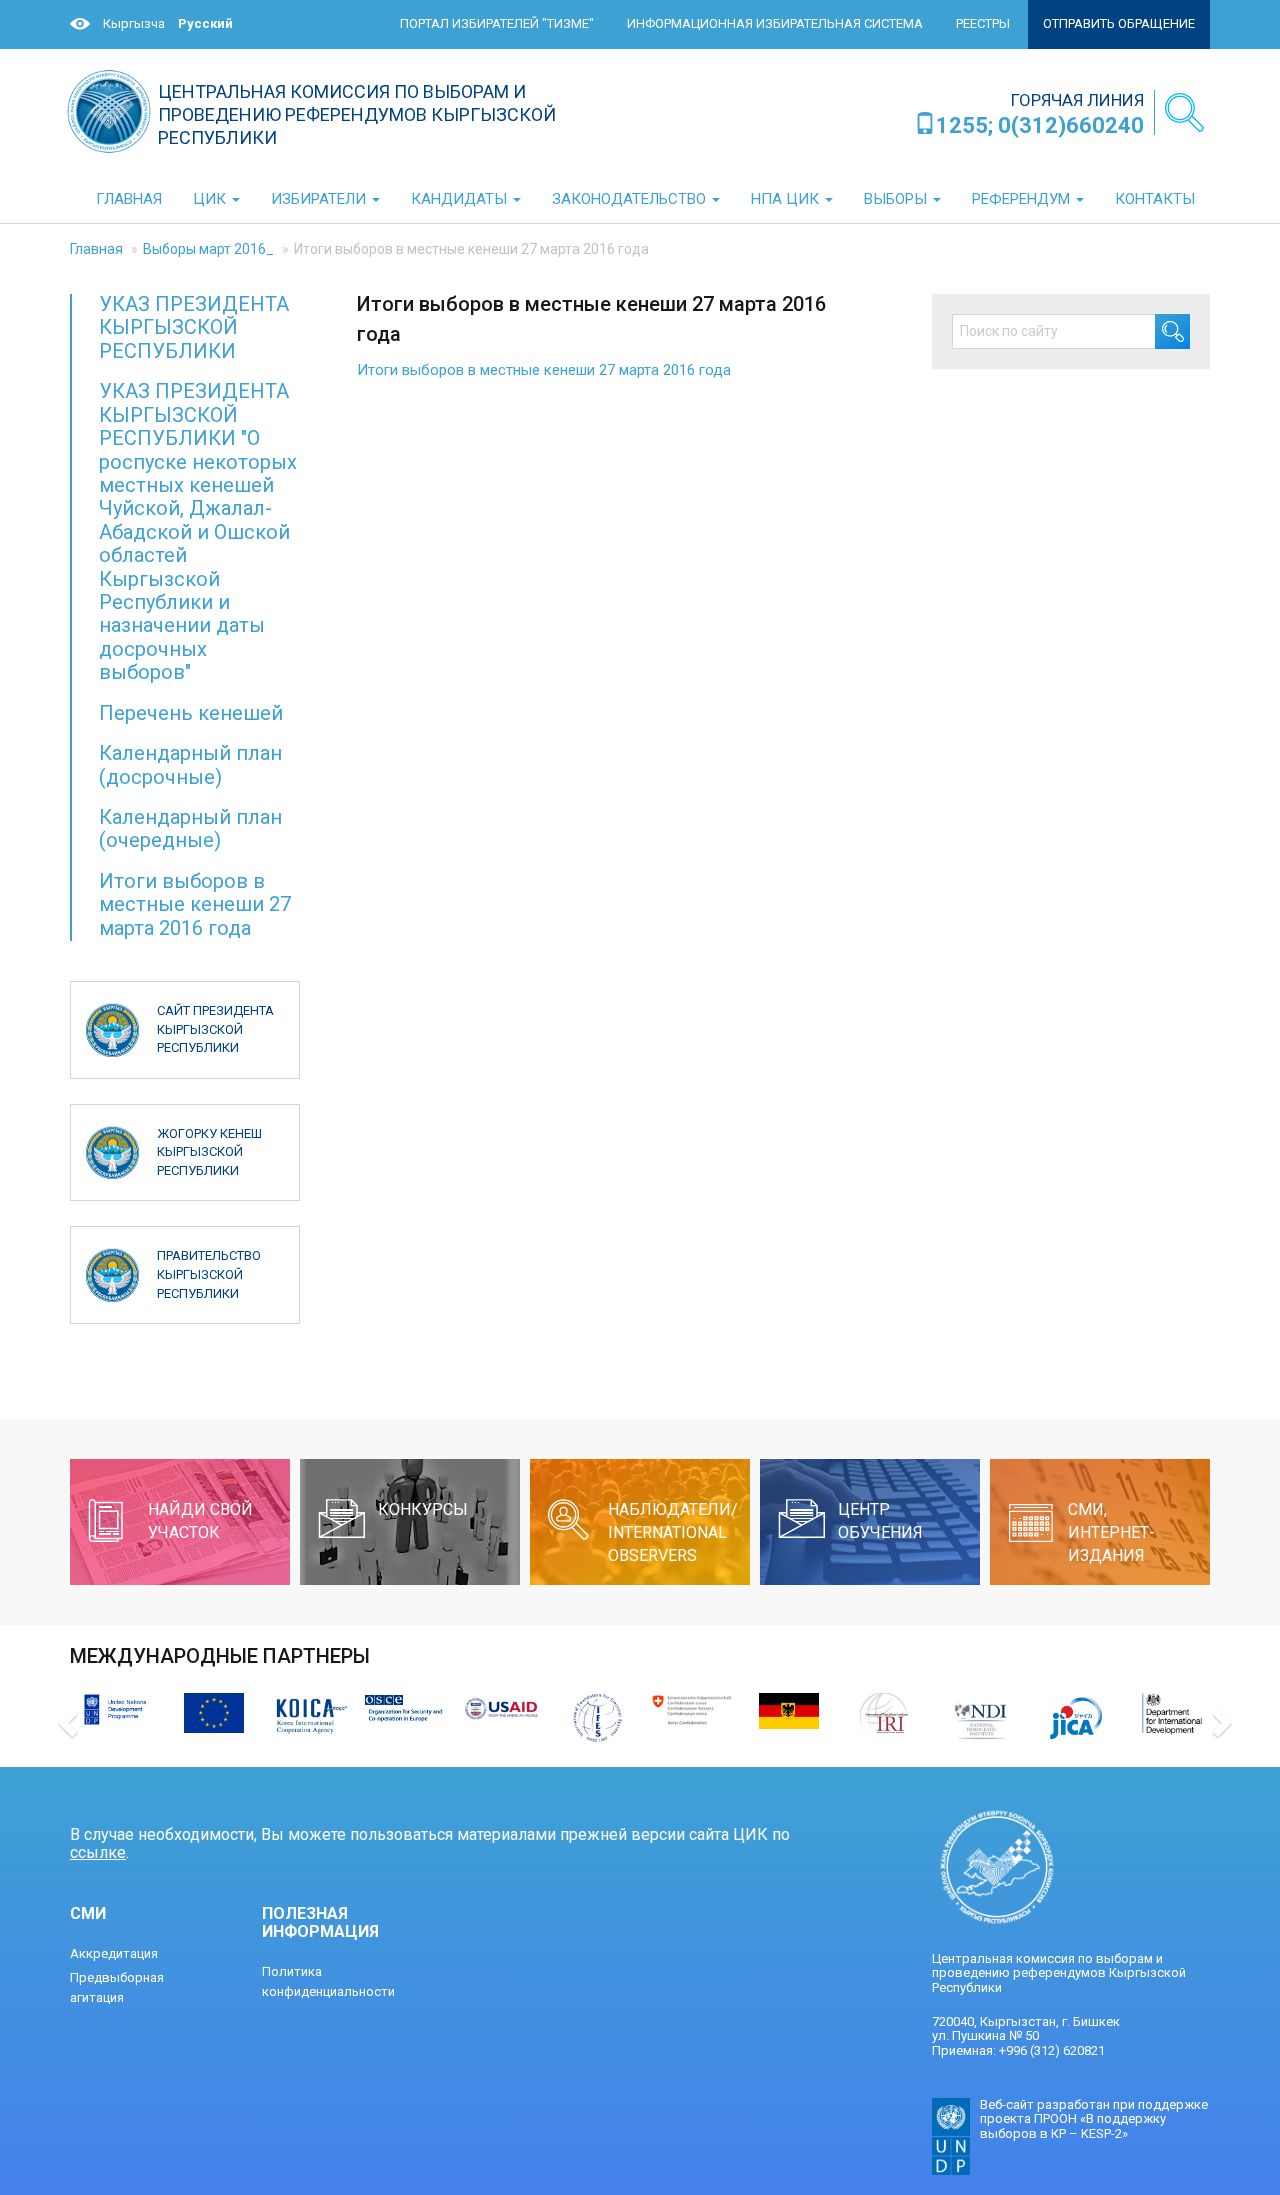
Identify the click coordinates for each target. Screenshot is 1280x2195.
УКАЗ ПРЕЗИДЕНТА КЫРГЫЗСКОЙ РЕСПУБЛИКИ (194, 327)
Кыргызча (134, 23)
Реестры (983, 23)
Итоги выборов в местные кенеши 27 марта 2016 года (544, 370)
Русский (205, 23)
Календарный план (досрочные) (190, 764)
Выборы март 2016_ (208, 249)
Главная (96, 249)
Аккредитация (114, 1953)
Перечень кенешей (191, 713)
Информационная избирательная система (775, 23)
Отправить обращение (1119, 23)
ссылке (98, 1852)
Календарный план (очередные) (190, 828)
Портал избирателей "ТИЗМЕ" (497, 23)
